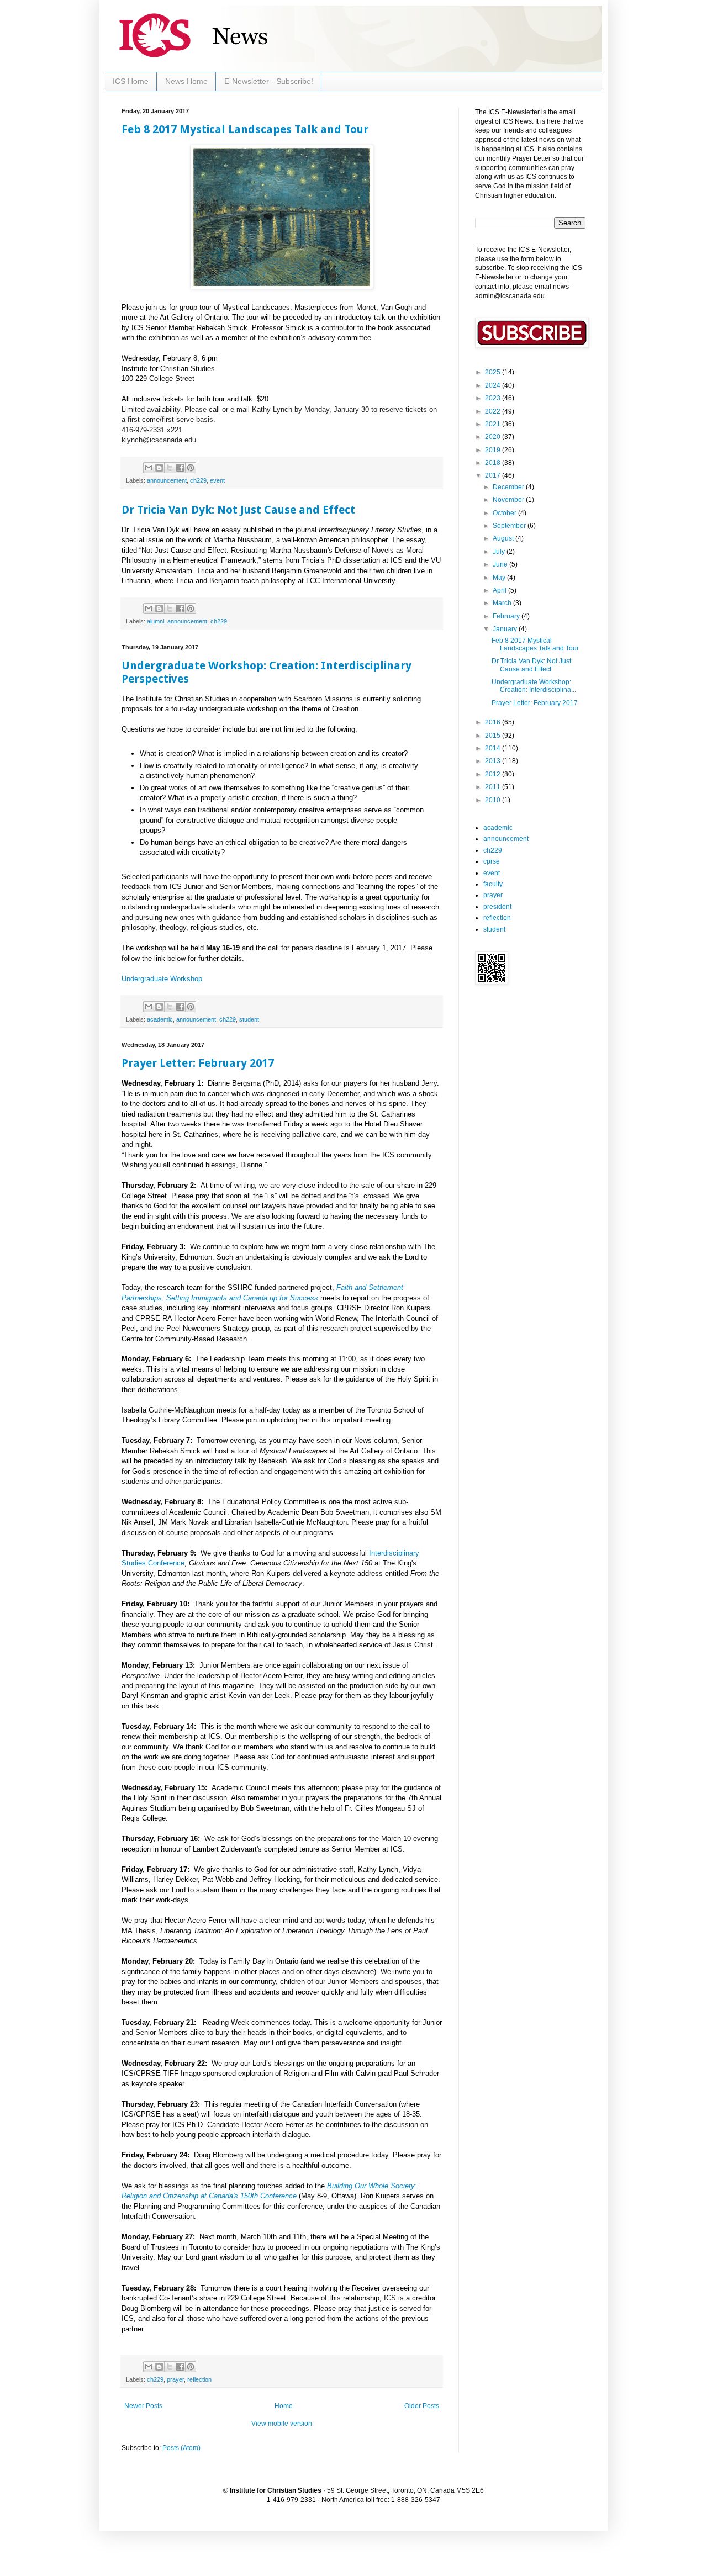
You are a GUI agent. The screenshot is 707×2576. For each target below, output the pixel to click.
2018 (494, 463)
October (505, 513)
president (497, 907)
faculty (493, 884)
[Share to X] (170, 468)
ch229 (198, 480)
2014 (494, 748)
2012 (494, 774)
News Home (186, 81)
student (249, 1019)
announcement (167, 480)
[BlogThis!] (159, 468)
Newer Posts (143, 2406)
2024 (494, 385)
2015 (494, 736)
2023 (494, 398)
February (507, 616)
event (217, 480)
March (503, 603)
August (504, 538)
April (500, 590)
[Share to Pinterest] (191, 468)
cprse (492, 861)
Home (284, 2406)
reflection (199, 2379)
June (501, 564)
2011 (494, 787)
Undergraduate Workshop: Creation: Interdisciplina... (534, 686)
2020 (494, 437)
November (509, 500)
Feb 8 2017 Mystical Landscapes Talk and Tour (245, 129)
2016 (494, 722)
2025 (494, 372)
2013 (494, 761)
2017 (494, 475)
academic (160, 1019)
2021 (494, 424)
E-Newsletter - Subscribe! (269, 81)
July (500, 552)
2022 (494, 411)
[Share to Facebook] (180, 468)
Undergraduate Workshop (162, 979)
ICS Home (131, 81)
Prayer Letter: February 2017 (198, 1063)
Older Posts (422, 2406)
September (510, 526)
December (509, 487)
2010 (494, 800)
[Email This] (149, 468)
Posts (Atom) (181, 2448)
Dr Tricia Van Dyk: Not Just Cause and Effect (238, 510)
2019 (494, 450)
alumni (155, 621)
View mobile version (282, 2424)
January (506, 629)
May (500, 578)
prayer (175, 2379)
